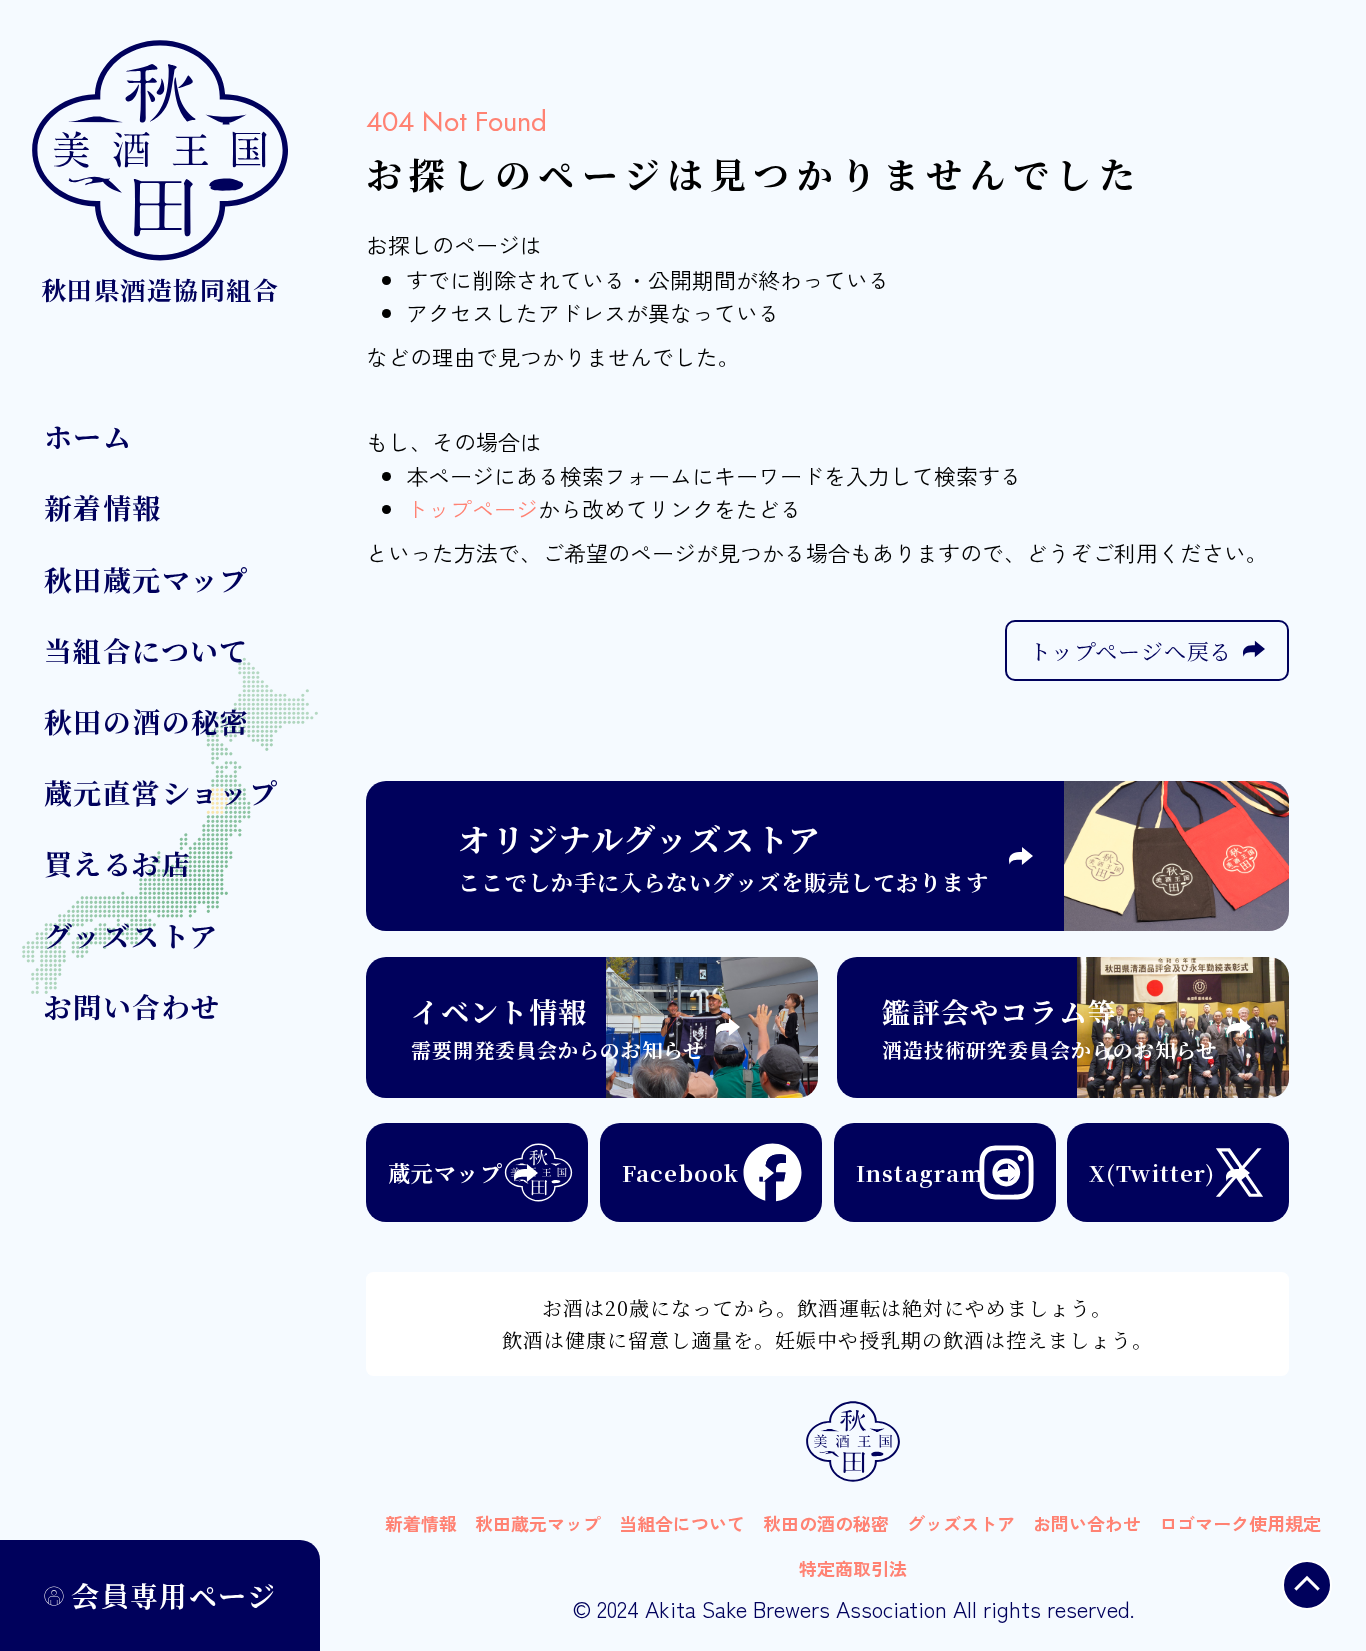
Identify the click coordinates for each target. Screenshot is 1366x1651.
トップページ (472, 508)
